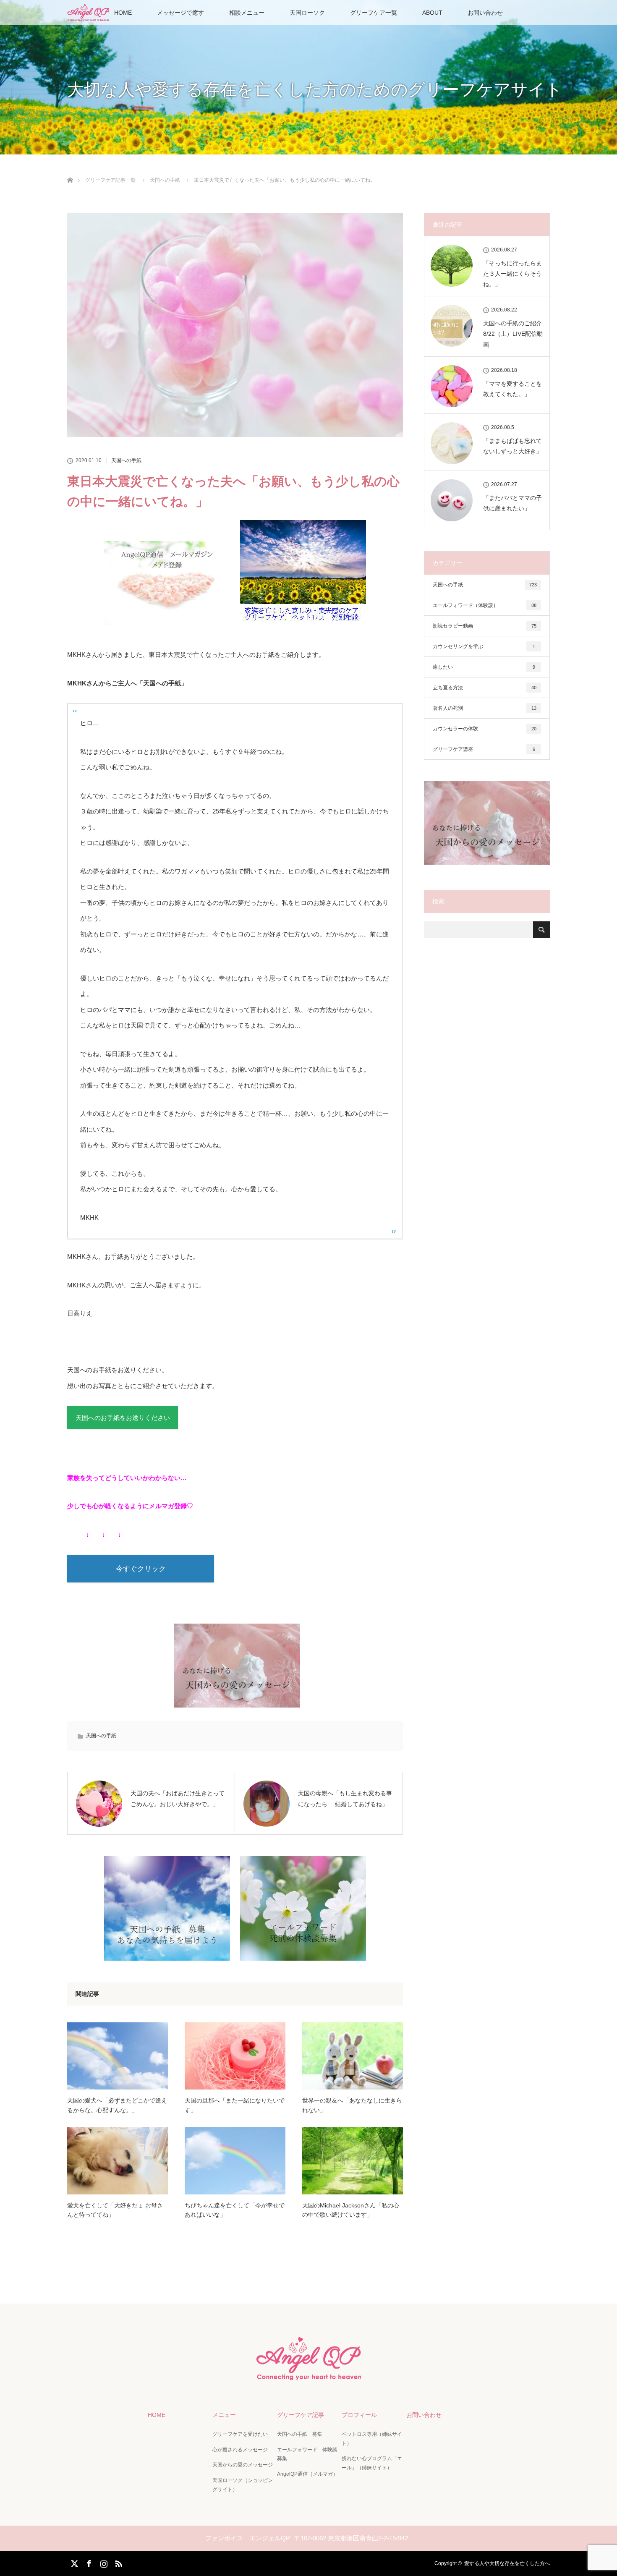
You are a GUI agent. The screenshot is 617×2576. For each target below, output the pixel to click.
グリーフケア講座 (484, 749)
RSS (118, 2562)
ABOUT (432, 13)
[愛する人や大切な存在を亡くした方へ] (308, 2376)
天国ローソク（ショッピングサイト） (243, 2485)
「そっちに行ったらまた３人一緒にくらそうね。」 (512, 274)
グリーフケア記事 (301, 2415)
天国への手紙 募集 (300, 2434)
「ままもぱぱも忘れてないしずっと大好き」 (512, 446)
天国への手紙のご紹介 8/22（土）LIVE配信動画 (513, 334)
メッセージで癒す (180, 13)
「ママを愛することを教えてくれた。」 (512, 389)
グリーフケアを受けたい (240, 2434)
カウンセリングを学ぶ (484, 646)
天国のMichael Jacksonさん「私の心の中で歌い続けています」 (351, 2210)
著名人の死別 (485, 708)
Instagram (103, 2562)
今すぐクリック (141, 1569)
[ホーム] (70, 170)
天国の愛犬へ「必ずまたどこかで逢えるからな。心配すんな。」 (117, 2105)
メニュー (224, 2415)
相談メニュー (247, 13)
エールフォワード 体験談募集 (307, 2454)
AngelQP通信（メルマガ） (307, 2474)
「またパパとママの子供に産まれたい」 (512, 503)
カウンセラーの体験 (485, 729)
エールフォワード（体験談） (485, 605)
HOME (123, 13)
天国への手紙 (126, 460)
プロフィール (359, 2415)
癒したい (484, 667)
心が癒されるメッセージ (240, 2450)
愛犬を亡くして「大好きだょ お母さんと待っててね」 (115, 2210)
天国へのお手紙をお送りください (123, 1418)
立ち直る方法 (485, 688)
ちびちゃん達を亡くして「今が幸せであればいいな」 (235, 2210)
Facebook (88, 2562)
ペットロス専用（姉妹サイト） (372, 2439)
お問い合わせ (485, 13)
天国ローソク (307, 13)
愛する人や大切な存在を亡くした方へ (507, 2563)
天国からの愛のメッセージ (243, 2465)
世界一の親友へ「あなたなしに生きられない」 (352, 2105)
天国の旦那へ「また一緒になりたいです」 (235, 2105)
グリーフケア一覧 (374, 13)
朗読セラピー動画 (485, 626)
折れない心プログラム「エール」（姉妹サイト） (372, 2463)
